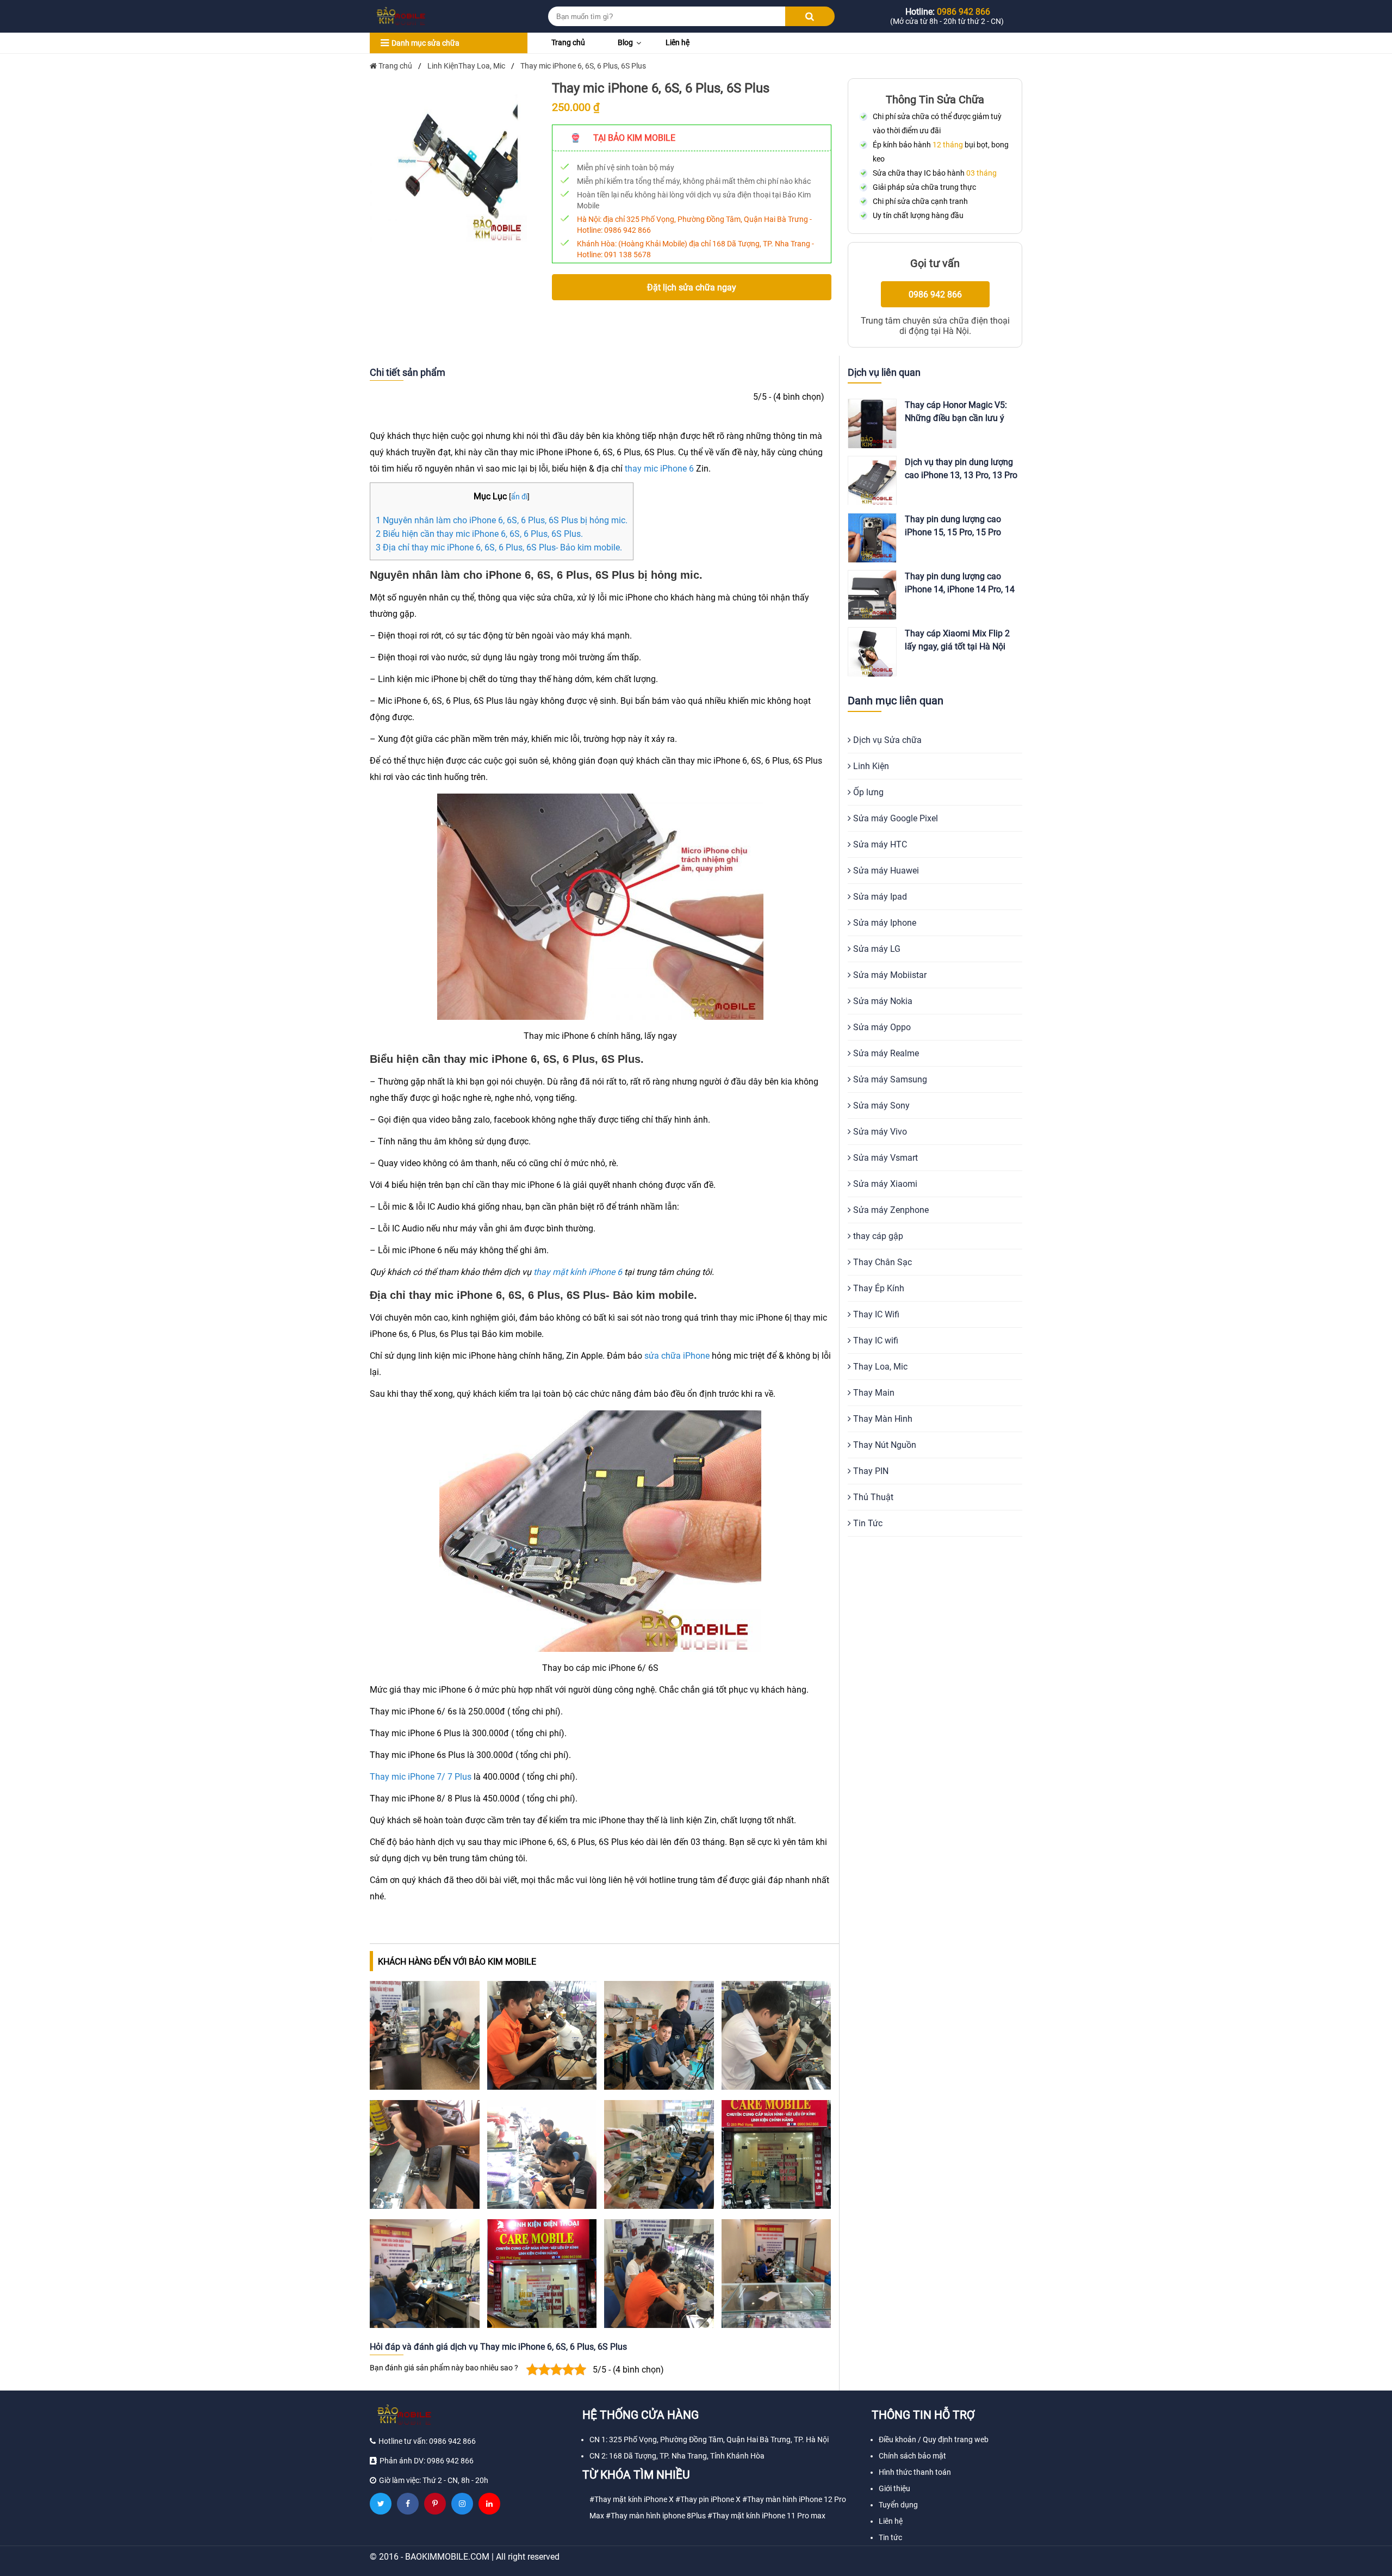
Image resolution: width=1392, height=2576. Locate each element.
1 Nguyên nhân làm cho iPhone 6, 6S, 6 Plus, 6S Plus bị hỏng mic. (502, 520)
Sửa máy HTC (879, 844)
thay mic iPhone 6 (659, 469)
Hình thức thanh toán (915, 2472)
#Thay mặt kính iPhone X (632, 2499)
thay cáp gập (877, 1236)
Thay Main (873, 1393)
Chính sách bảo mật (912, 2456)
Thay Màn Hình (882, 1419)
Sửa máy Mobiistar (889, 975)
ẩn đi (519, 497)
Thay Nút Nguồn (884, 1445)
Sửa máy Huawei (885, 871)
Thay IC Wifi (875, 1314)
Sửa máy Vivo (879, 1132)
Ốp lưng (867, 792)
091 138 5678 (627, 255)
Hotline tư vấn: (427, 2441)
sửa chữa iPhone (677, 1356)
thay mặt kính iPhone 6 (578, 1272)
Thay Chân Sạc (881, 1262)
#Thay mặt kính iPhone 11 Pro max (766, 2516)
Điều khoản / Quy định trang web (934, 2439)
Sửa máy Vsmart (884, 1158)
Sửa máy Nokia (882, 1001)
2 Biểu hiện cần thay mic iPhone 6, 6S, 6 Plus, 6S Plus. (479, 534)
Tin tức (890, 2537)
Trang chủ (568, 42)
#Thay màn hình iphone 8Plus (656, 2516)
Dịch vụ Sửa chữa (886, 740)
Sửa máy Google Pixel (894, 818)
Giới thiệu (894, 2488)
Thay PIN (870, 1471)
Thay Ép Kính (878, 1288)
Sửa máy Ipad (879, 897)
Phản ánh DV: (427, 2461)
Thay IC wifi (875, 1340)
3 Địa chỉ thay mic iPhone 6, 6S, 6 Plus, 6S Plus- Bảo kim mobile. (499, 547)
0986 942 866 (627, 230)
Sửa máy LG (876, 949)
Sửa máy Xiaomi (884, 1184)
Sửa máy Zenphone (890, 1210)
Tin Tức (867, 1523)
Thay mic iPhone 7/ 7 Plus (421, 1777)
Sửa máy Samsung (889, 1079)
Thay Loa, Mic (879, 1367)
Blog (625, 42)
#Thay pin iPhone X (708, 2499)
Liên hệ (678, 42)
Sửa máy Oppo (881, 1027)
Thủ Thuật (872, 1497)
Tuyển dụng (898, 2505)
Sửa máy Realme (885, 1053)
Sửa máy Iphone (884, 923)
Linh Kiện (870, 766)
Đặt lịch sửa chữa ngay (692, 287)
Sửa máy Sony (880, 1106)
